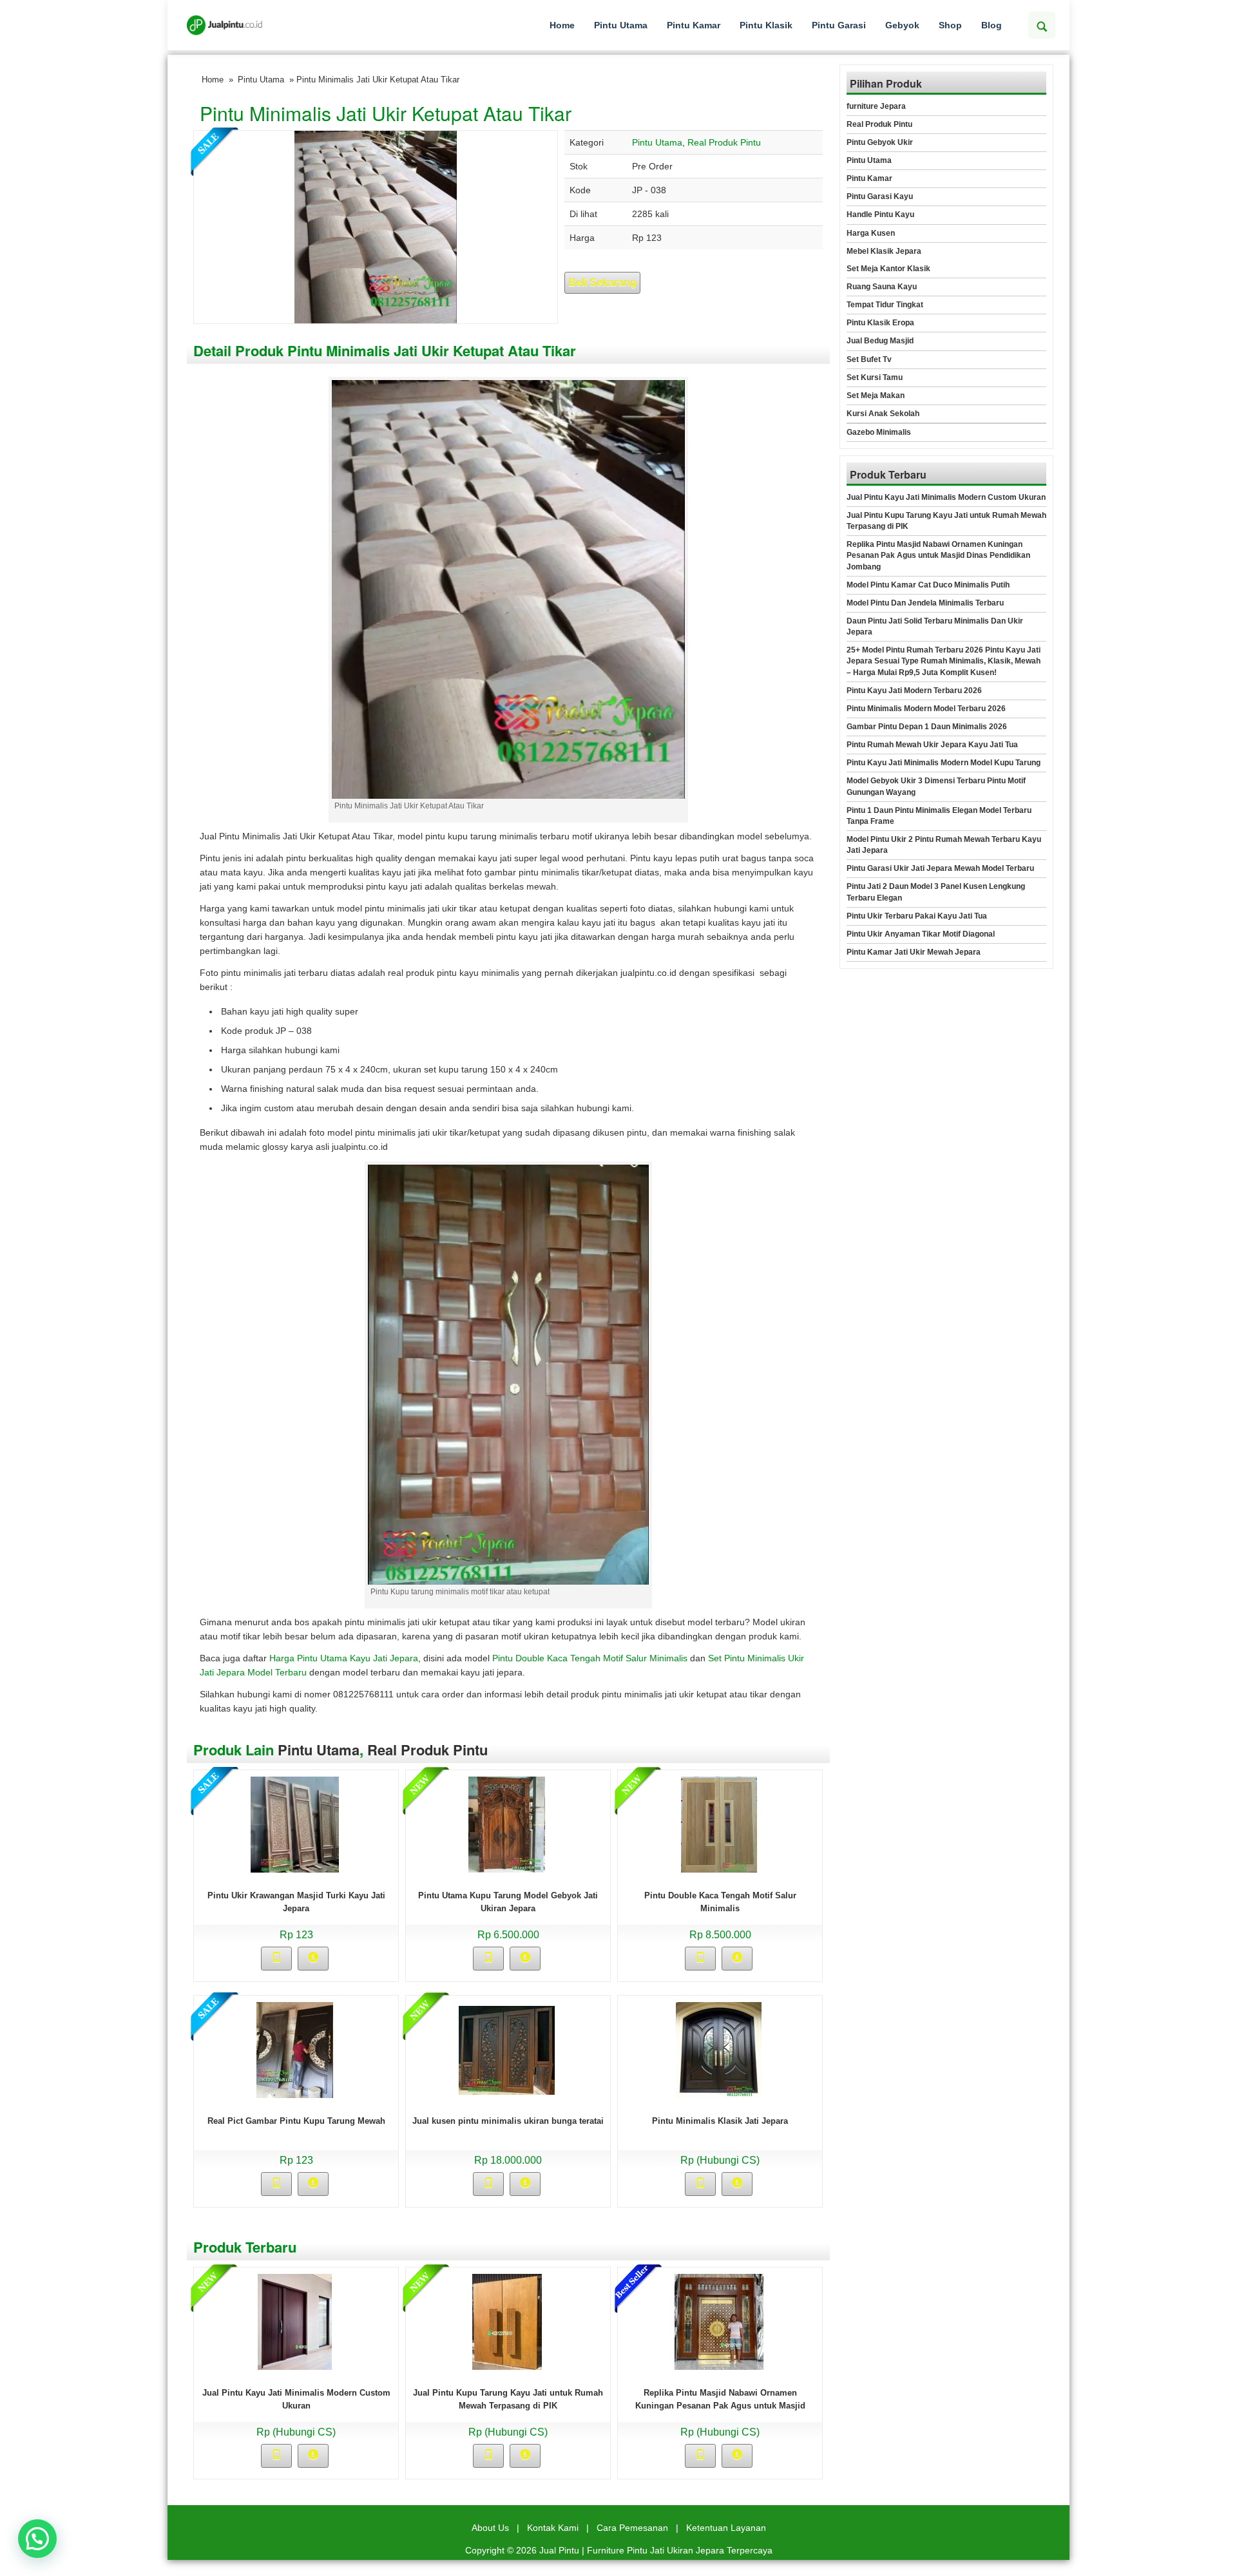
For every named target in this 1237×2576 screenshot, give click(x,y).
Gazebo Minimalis (879, 432)
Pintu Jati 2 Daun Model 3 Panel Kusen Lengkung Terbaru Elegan (936, 892)
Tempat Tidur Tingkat (885, 305)
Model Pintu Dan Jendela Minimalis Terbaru (925, 603)
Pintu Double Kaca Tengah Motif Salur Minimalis (590, 1658)
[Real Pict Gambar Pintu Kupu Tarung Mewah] (295, 2049)
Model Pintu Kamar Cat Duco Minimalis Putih (928, 585)
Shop (950, 25)
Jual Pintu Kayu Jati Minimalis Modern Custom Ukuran (946, 497)
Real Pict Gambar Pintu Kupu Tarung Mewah (296, 2121)
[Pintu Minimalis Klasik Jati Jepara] (719, 2049)
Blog (992, 25)
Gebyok (902, 25)
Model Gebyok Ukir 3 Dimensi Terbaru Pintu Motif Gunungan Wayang (936, 786)
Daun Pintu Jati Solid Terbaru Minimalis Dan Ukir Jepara (935, 626)
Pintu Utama (621, 25)
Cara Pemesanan (632, 2528)
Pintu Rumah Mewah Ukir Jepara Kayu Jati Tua (932, 745)
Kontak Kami (553, 2528)
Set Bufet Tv (869, 359)
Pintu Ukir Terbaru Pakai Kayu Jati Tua (917, 916)
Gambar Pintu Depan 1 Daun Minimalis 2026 (927, 727)
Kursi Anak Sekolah (883, 414)
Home (562, 25)
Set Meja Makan (876, 396)
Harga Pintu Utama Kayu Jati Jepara (344, 1658)
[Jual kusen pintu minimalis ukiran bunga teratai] (507, 2049)
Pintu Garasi (839, 25)
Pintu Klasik (766, 25)
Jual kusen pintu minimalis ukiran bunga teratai (508, 2121)
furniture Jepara (876, 106)
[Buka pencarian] (1042, 25)
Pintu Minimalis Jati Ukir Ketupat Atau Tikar (386, 113)
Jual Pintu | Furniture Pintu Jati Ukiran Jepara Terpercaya (656, 2550)
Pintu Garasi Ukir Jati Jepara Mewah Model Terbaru (940, 868)
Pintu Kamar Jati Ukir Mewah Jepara (914, 952)
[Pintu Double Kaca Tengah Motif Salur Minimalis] (719, 1824)
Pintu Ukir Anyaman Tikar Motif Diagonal (921, 934)
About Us (490, 2528)
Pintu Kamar (694, 25)
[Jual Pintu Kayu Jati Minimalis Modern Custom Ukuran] (295, 2321)
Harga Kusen (871, 233)
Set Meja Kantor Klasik (888, 269)
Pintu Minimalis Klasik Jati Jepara (720, 2121)
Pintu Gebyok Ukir (880, 142)
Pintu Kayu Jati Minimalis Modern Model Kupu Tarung (944, 763)
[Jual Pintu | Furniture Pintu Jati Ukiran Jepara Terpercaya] (225, 25)
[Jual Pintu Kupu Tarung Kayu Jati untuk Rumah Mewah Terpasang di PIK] (507, 2321)
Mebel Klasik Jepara (884, 251)
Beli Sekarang (602, 282)
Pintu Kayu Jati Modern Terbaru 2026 (914, 691)
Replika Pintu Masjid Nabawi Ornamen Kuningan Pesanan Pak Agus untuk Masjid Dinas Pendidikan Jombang (720, 2406)
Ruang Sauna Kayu (882, 287)
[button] (37, 2539)
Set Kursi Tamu (875, 377)
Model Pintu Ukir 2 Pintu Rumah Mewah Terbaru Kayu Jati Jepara (944, 845)
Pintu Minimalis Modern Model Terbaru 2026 (926, 709)
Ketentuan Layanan (726, 2528)
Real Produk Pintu (724, 142)
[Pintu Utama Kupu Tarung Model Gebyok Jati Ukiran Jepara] (507, 1824)
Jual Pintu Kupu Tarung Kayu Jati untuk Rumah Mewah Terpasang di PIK (946, 521)
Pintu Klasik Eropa (880, 323)
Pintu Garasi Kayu (880, 196)
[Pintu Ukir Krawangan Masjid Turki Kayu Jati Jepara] (295, 1824)
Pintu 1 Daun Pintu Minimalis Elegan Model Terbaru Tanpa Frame (939, 816)
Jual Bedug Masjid (880, 341)
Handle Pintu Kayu (880, 215)
